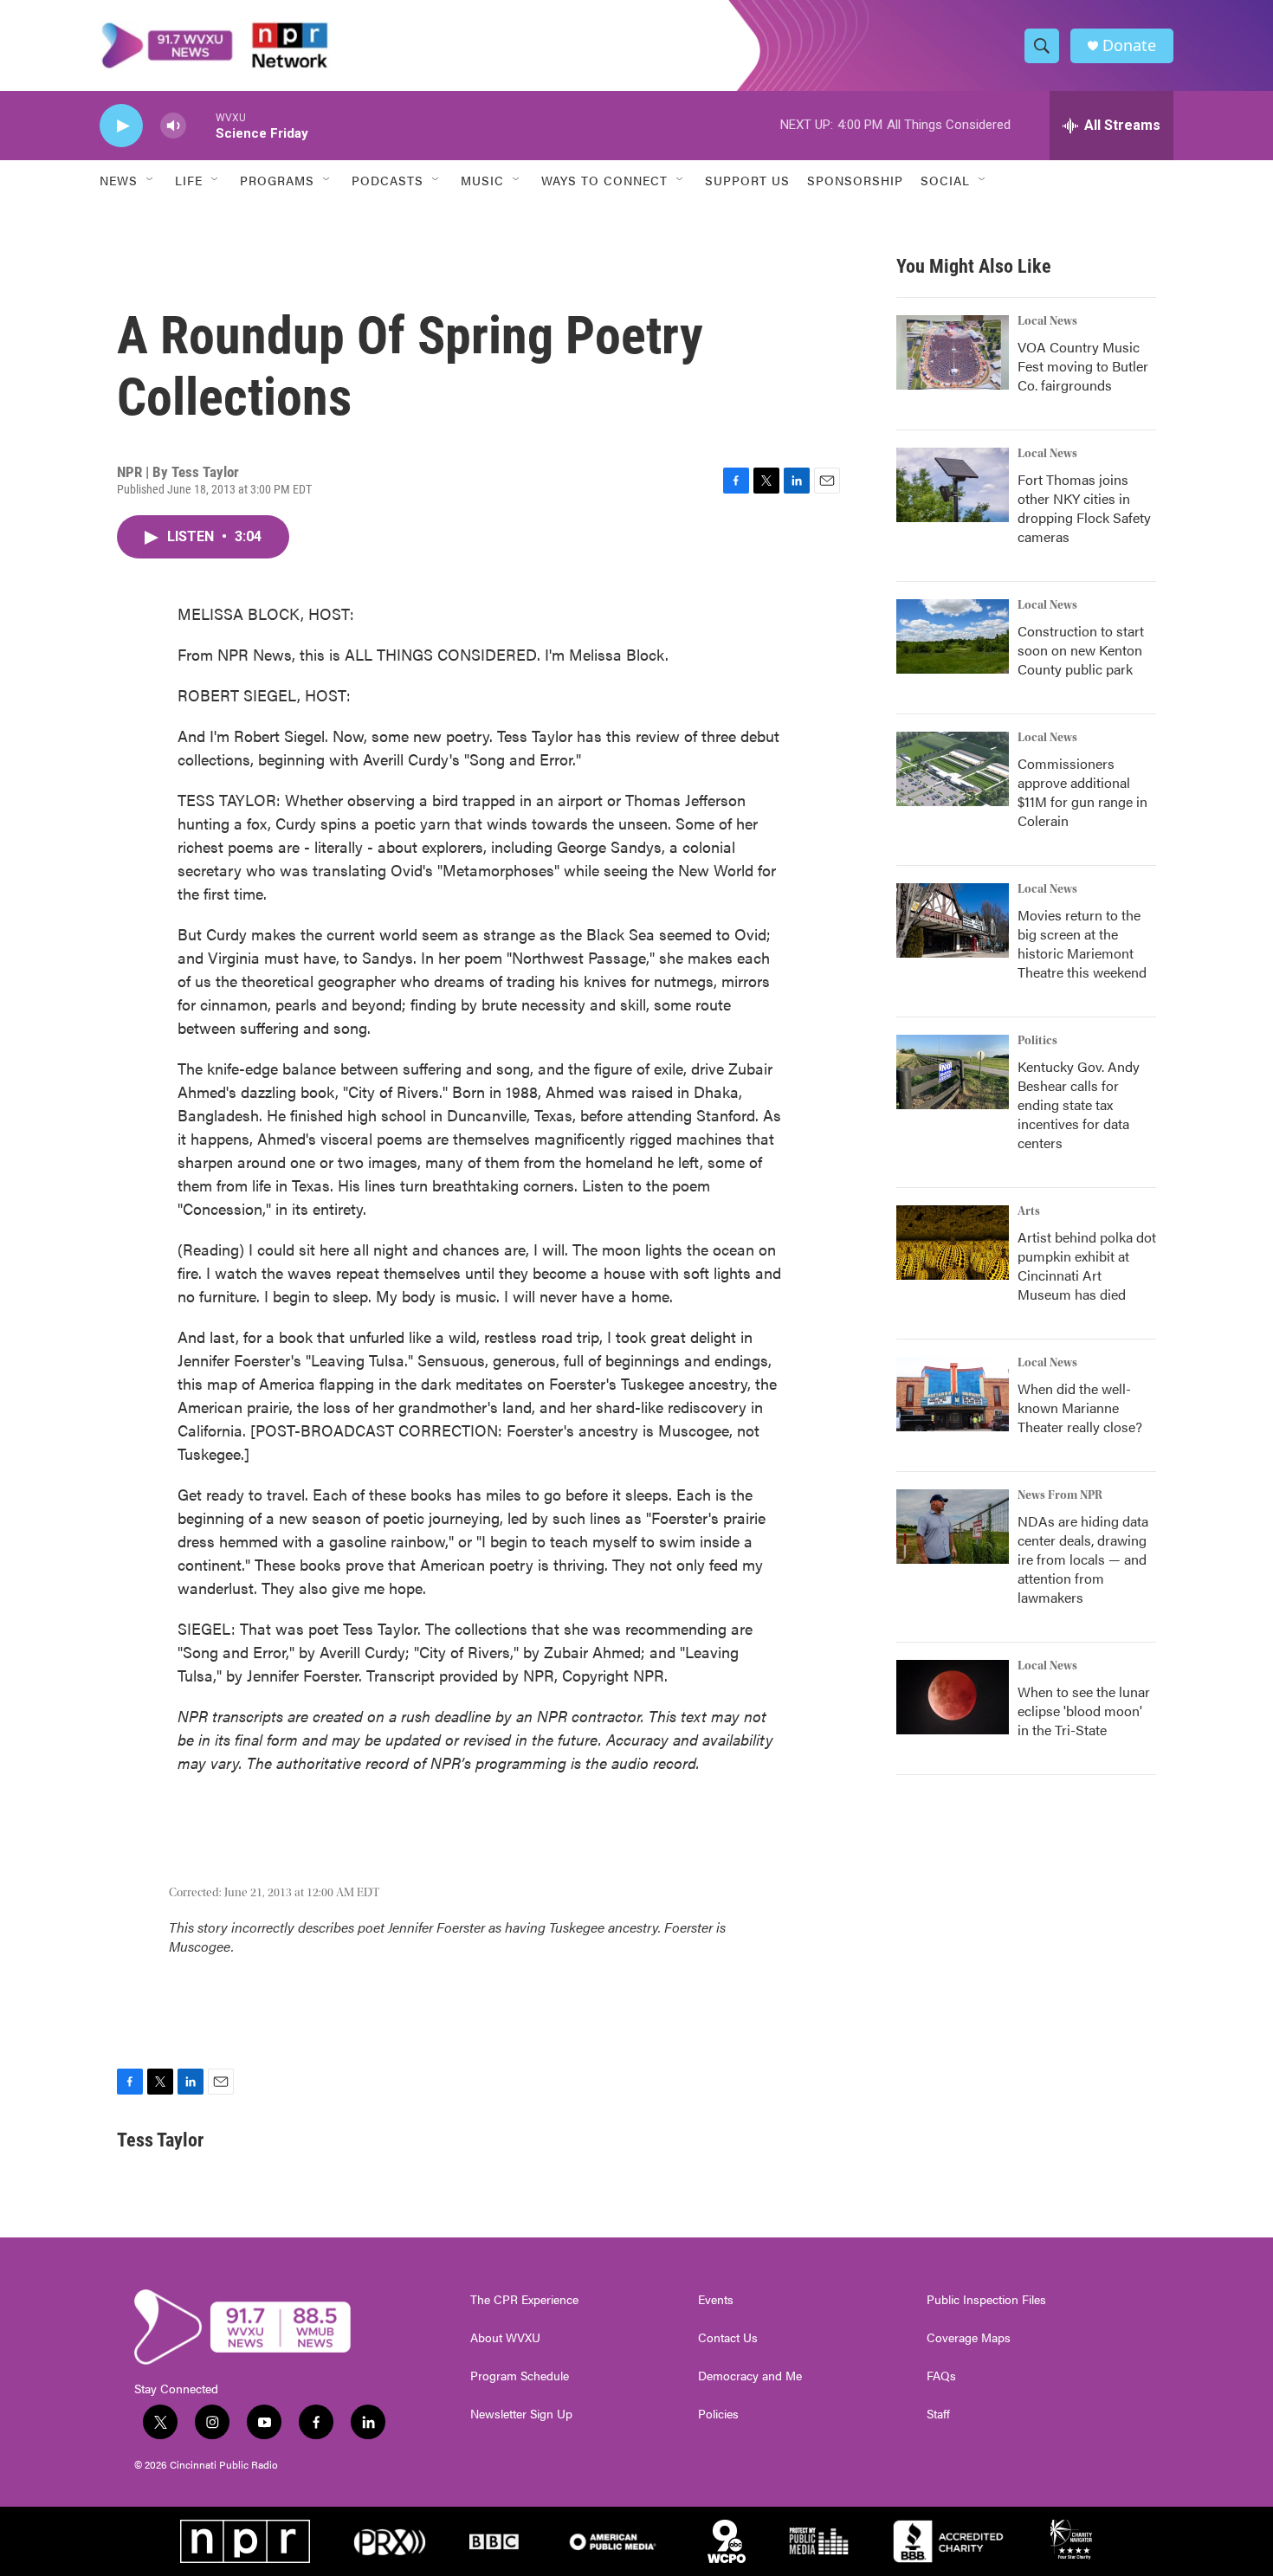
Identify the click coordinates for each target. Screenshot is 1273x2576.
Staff (938, 2414)
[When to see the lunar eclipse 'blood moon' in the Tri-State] (953, 1697)
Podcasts (388, 180)
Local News (1047, 321)
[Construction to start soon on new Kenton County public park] (953, 636)
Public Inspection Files (986, 2300)
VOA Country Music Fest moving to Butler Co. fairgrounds (1083, 366)
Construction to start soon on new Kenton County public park (1081, 650)
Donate (1129, 45)
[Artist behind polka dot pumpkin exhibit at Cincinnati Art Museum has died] (953, 1243)
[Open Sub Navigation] (151, 180)
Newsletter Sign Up (521, 2414)
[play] (121, 126)
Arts (1029, 1211)
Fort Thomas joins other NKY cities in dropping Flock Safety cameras (1084, 508)
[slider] (201, 125)
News (119, 180)
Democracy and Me (750, 2376)
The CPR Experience (524, 2300)
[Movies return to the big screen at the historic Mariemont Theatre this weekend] (953, 920)
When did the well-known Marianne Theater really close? (1080, 1407)
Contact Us (728, 2338)
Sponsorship (855, 180)
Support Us (747, 180)
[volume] (173, 126)
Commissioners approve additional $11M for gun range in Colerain (1082, 792)
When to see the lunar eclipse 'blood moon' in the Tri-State (1084, 1711)
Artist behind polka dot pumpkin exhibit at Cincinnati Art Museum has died (1087, 1265)
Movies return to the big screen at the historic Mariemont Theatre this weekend (1082, 943)
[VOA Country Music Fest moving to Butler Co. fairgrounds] (953, 352)
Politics (1037, 1041)
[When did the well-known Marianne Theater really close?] (953, 1394)
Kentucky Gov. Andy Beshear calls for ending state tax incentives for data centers (1079, 1104)
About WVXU (505, 2338)
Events (716, 2300)
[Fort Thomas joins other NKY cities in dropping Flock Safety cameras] (953, 485)
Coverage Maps (969, 2338)
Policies (718, 2414)
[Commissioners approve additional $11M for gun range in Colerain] (953, 769)
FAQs (941, 2376)
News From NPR (1060, 1495)
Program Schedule (520, 2376)
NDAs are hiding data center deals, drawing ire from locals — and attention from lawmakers (1083, 1559)
